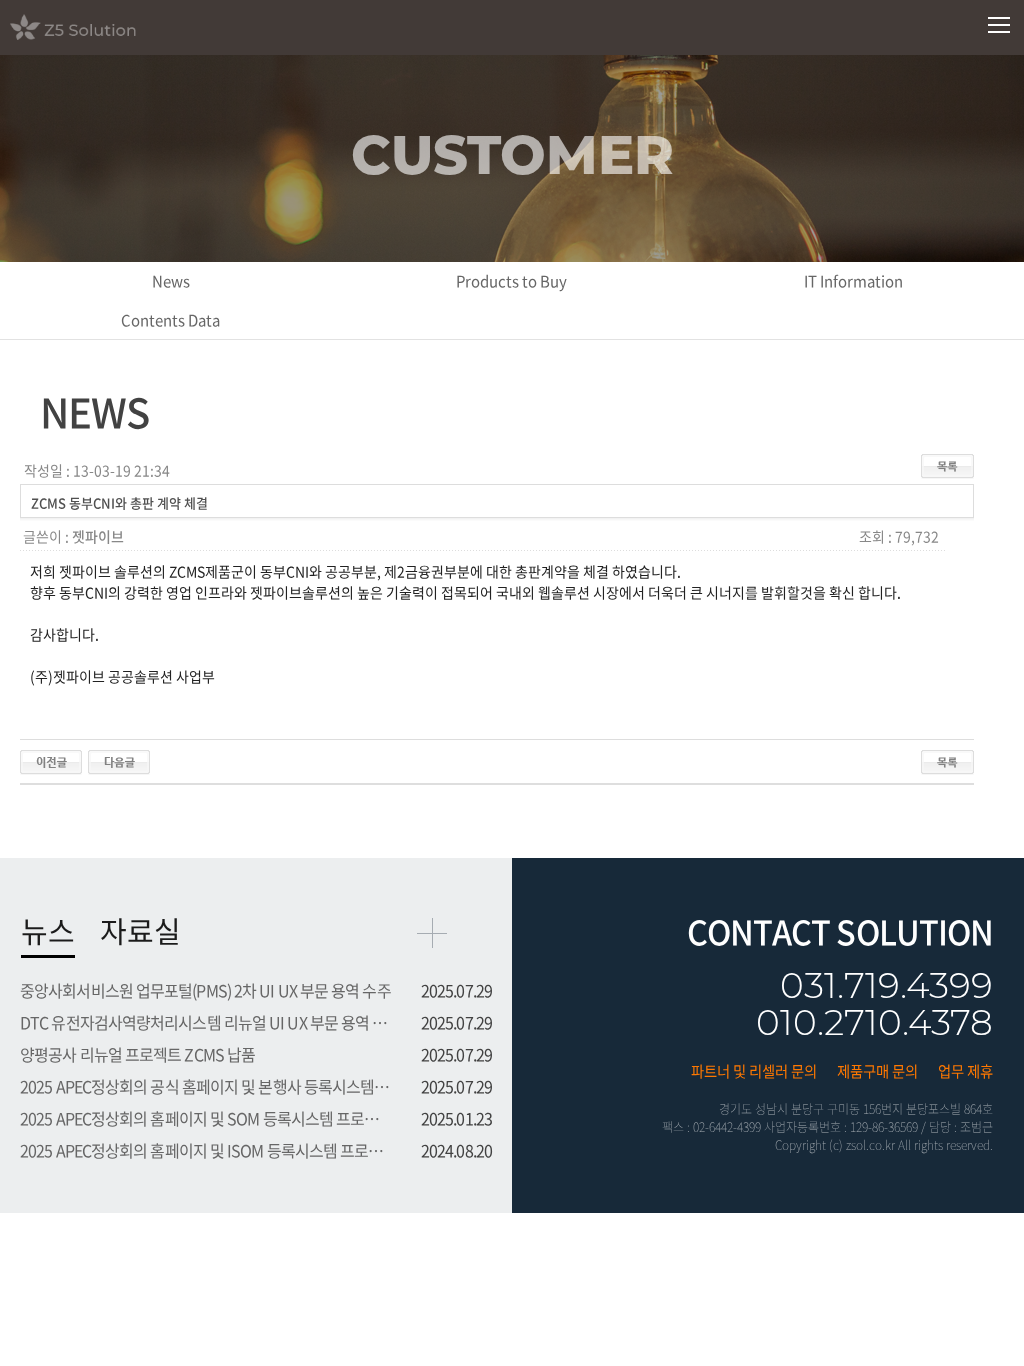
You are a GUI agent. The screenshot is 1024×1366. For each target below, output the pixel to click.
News (171, 281)
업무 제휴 (965, 1071)
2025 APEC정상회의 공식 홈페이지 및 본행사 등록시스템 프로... (206, 1086)
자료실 (140, 930)
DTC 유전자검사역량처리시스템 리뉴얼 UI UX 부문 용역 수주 (206, 1022)
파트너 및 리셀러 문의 (754, 1071)
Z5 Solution (98, 27)
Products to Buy (511, 281)
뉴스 (48, 930)
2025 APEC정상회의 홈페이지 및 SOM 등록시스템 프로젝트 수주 (206, 1118)
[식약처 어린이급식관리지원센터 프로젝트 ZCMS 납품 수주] (119, 760)
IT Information (853, 281)
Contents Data (170, 320)
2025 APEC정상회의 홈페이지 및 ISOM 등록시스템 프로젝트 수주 (206, 1150)
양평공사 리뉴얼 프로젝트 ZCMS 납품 (137, 1054)
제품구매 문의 (877, 1071)
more (432, 933)
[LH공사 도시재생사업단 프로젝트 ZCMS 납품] (51, 760)
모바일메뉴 (999, 25)
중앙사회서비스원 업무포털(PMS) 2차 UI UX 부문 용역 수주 (205, 990)
